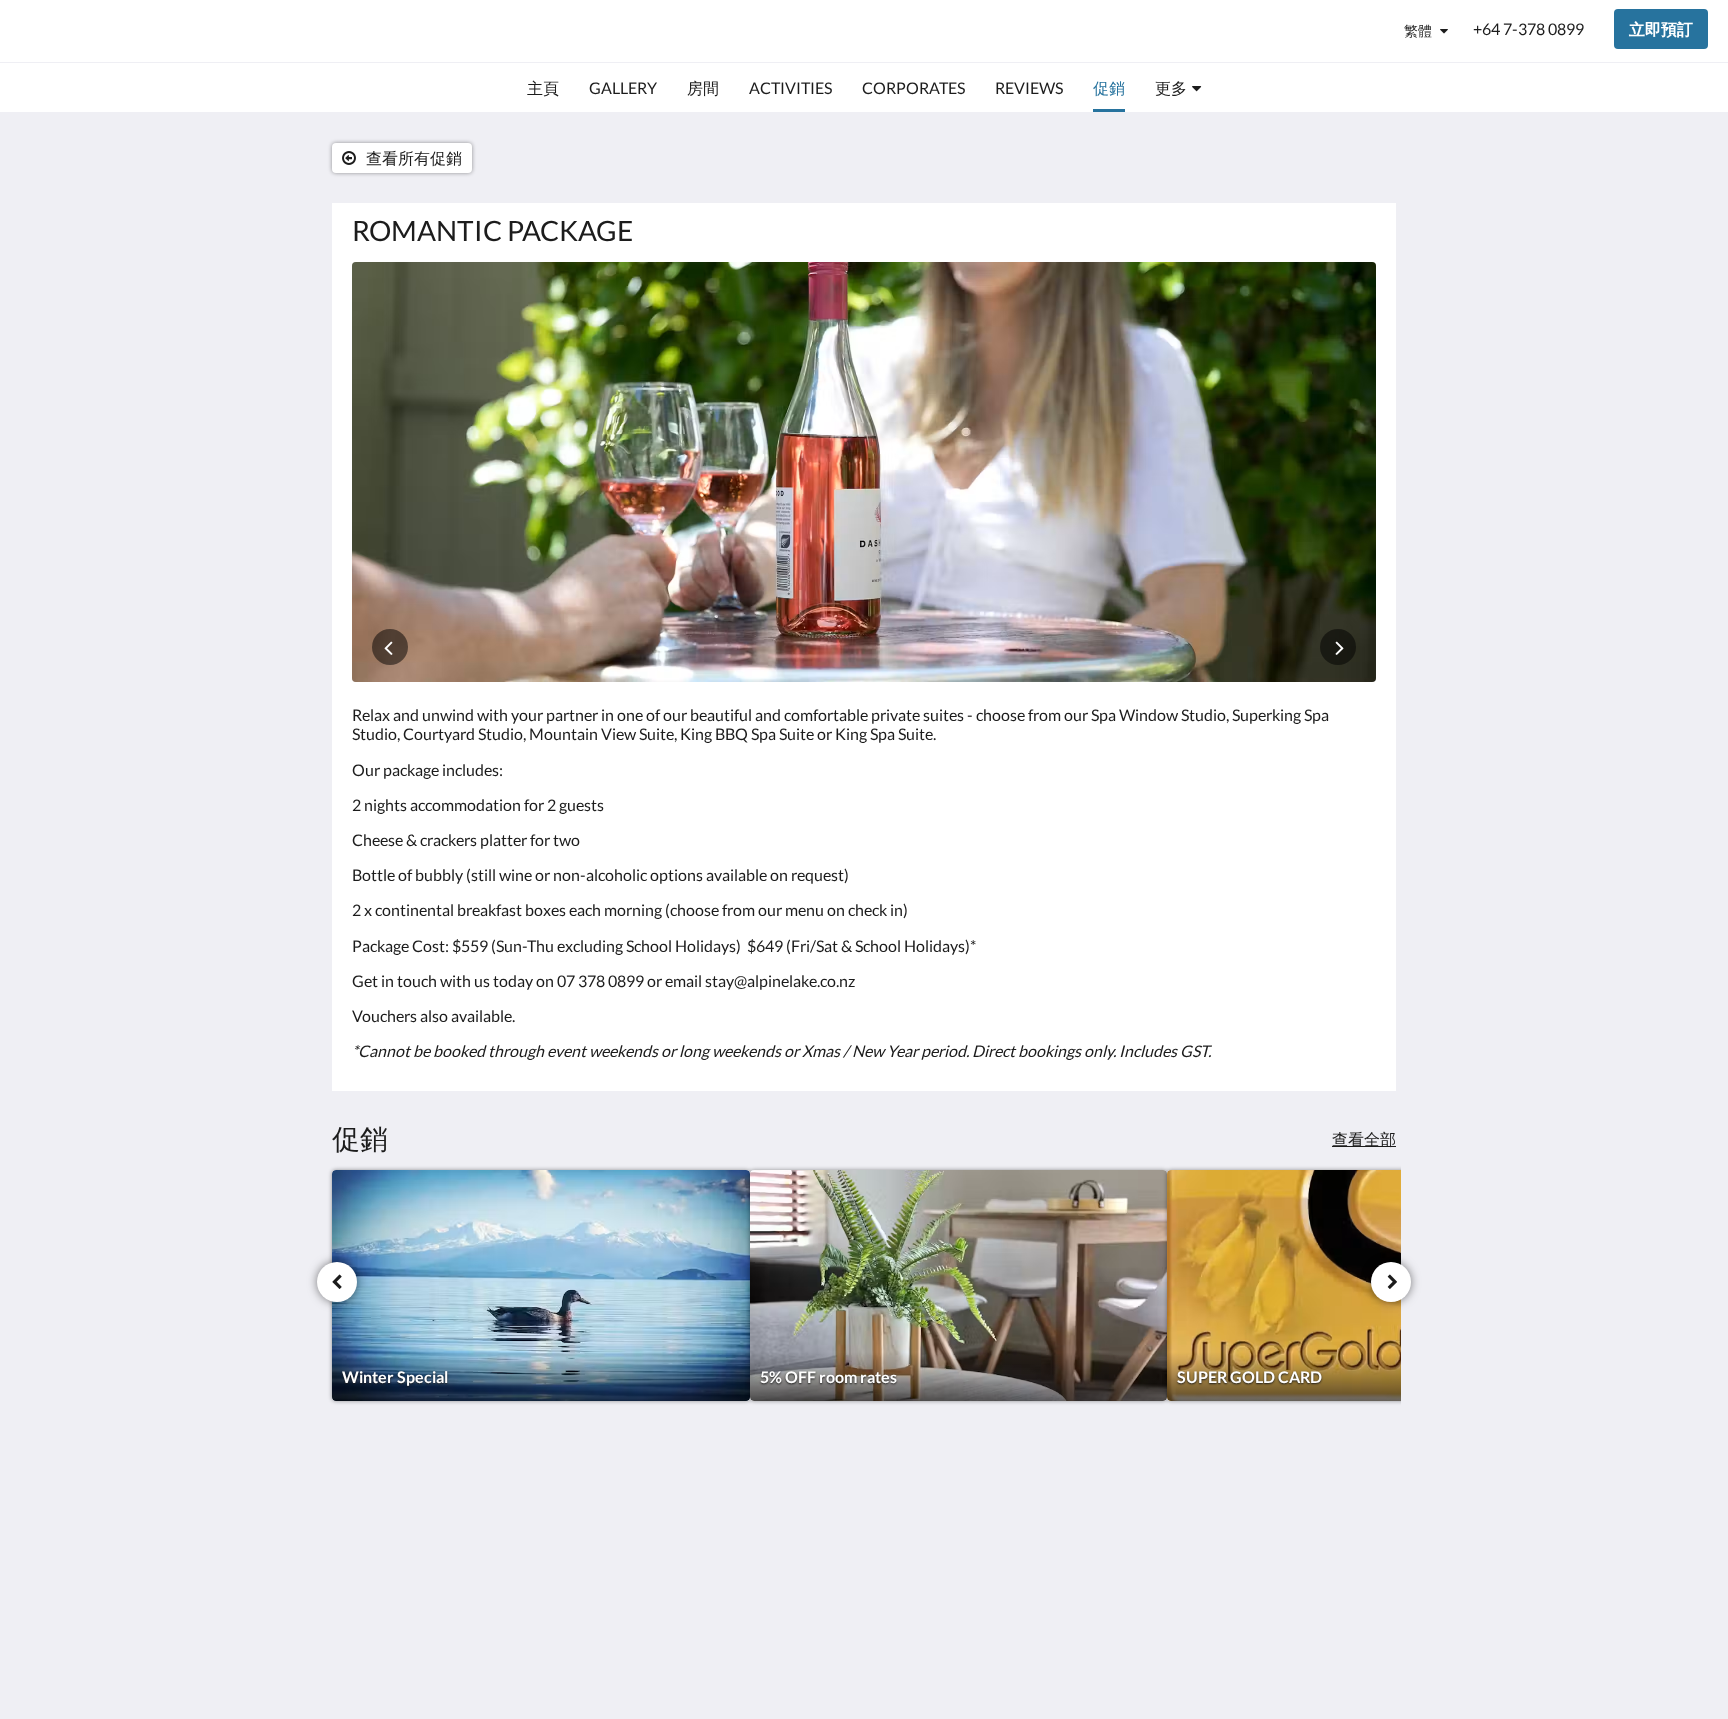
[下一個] (1391, 1282)
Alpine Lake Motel (135, 30)
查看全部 (1364, 1138)
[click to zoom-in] (864, 472)
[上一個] (337, 1282)
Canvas (1350, 1660)
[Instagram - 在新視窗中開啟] (1356, 1520)
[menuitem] (543, 88)
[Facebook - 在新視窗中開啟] (1301, 1520)
